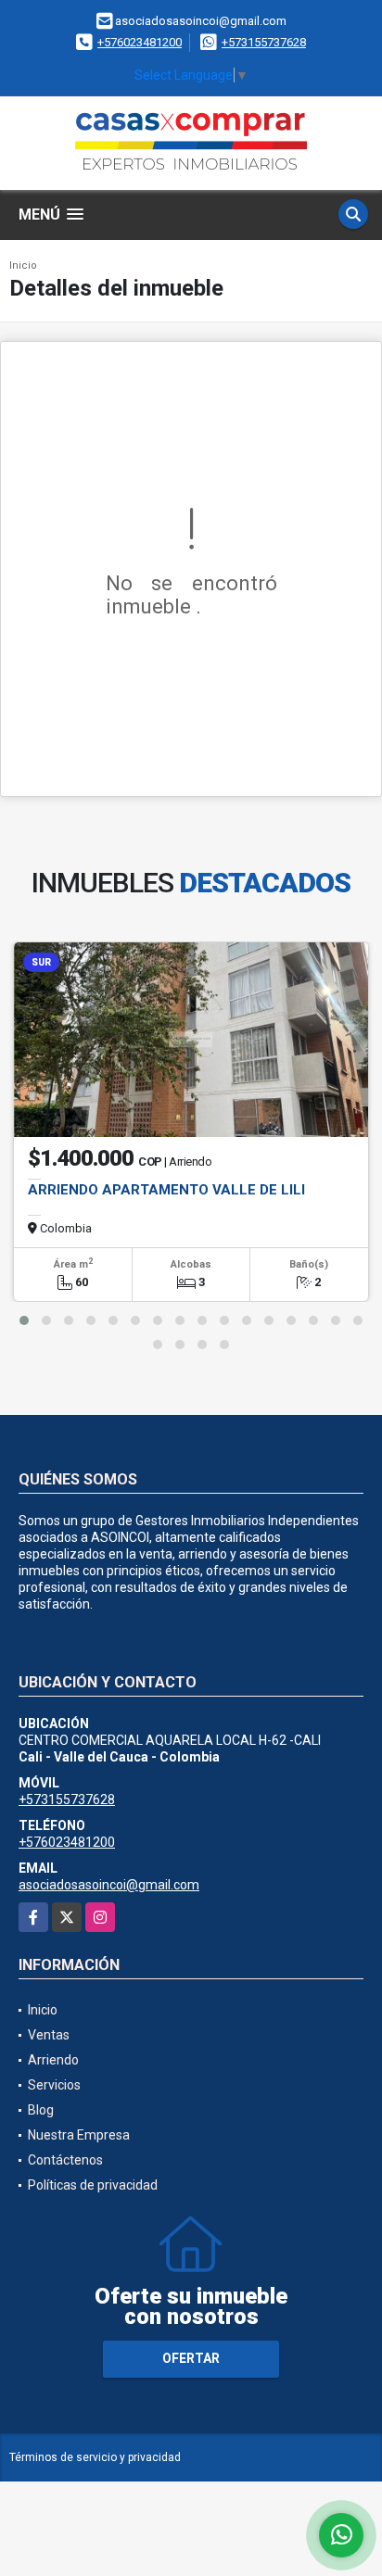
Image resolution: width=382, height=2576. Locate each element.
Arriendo (53, 2060)
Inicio (23, 265)
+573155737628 (264, 42)
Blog (41, 2110)
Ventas (49, 2035)
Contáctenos (65, 2160)
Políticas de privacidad (93, 2185)
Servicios (54, 2085)
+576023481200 (140, 42)
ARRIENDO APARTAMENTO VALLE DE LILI (166, 1190)
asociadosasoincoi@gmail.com (109, 1885)
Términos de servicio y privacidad (95, 2457)
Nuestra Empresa (79, 2135)
